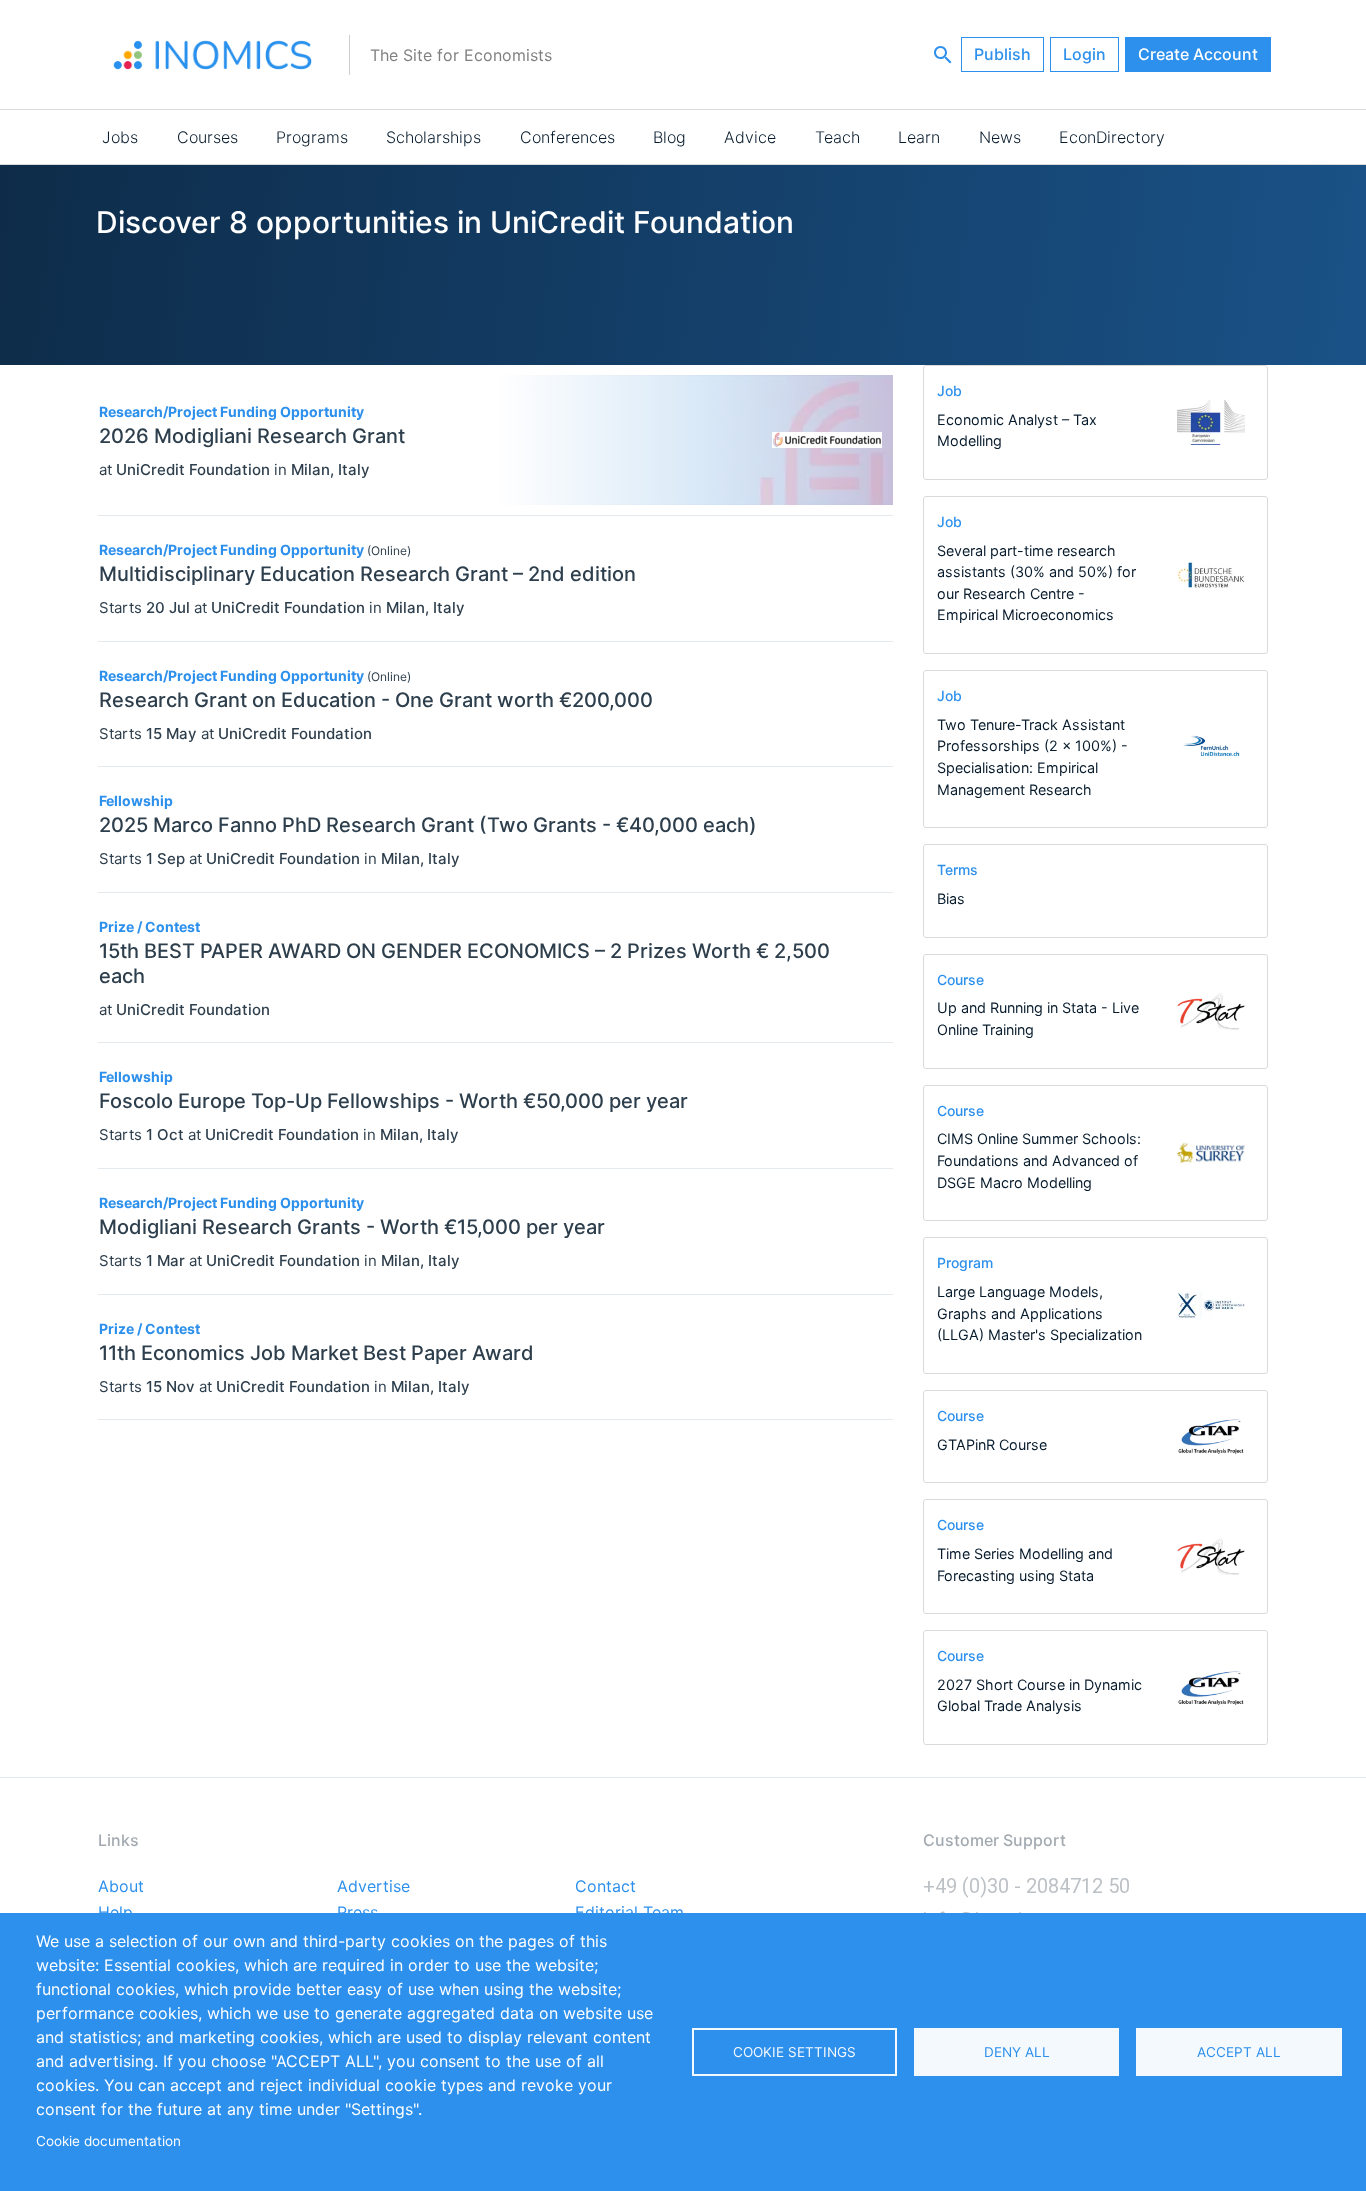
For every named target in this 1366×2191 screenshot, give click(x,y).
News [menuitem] (1000, 137)
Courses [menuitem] (207, 137)
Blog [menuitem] (669, 137)
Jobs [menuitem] (120, 137)
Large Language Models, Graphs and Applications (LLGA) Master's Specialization (1039, 1313)
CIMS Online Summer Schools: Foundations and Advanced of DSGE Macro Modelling (1039, 1160)
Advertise (373, 1887)
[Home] (213, 55)
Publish (1002, 54)
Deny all (1017, 2052)
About (121, 1887)
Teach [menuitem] (837, 137)
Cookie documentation (108, 2141)
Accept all (1239, 2052)
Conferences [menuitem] (567, 137)
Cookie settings (794, 2052)
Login (1084, 54)
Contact (605, 1887)
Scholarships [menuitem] (433, 137)
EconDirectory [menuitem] (1112, 137)
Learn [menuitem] (919, 137)
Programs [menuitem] (312, 137)
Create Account (1198, 54)
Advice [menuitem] (750, 137)
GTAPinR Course (992, 1444)
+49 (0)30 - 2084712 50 (1026, 1886)
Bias (951, 898)
